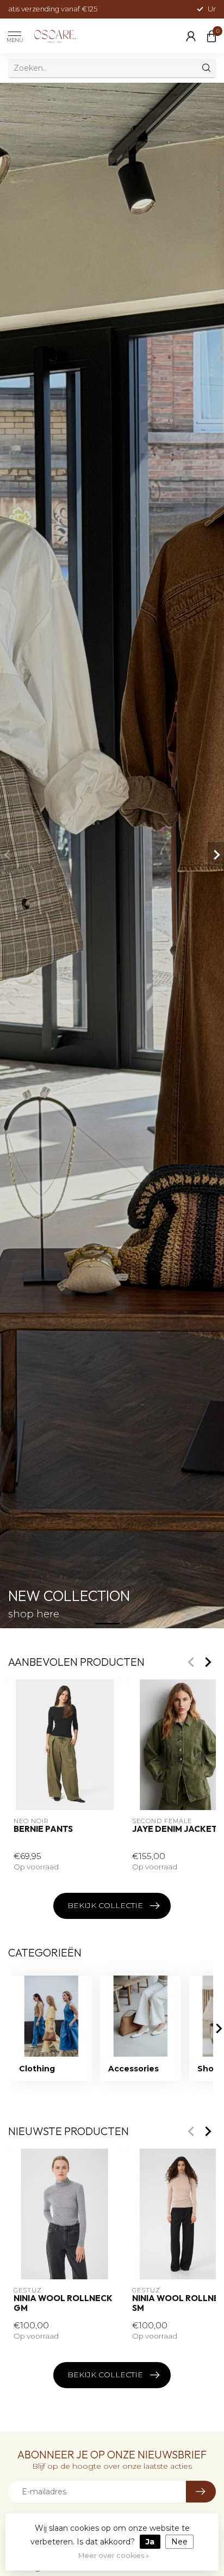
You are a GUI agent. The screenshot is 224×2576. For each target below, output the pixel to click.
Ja (150, 2542)
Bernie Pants (43, 1829)
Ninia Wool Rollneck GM (63, 2303)
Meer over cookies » (114, 2556)
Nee (179, 2542)
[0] (211, 36)
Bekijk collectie (105, 1905)
